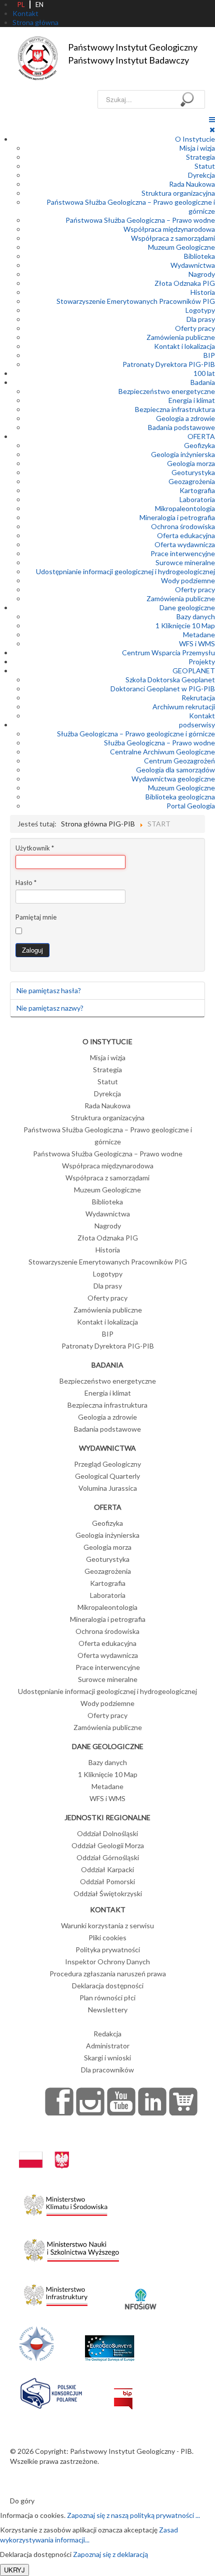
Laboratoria (197, 499)
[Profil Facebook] (59, 2101)
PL (21, 5)
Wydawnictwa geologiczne (173, 779)
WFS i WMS (197, 643)
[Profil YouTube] (121, 2101)
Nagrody (202, 274)
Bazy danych (196, 616)
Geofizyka (199, 445)
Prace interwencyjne (183, 553)
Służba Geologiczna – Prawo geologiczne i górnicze (136, 734)
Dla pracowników (107, 2070)
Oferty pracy (195, 328)
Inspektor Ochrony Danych (107, 1962)
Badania (203, 382)
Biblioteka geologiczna (180, 797)
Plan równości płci (107, 1998)
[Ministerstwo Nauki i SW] (71, 2248)
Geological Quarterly (107, 1476)
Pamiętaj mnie (36, 917)
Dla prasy (201, 319)
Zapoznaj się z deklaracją (110, 2554)
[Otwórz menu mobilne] (212, 119)
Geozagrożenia (192, 481)
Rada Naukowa (192, 184)
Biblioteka (199, 256)
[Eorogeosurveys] (109, 2342)
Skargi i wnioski (107, 2058)
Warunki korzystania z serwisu (107, 1925)
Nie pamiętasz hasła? (49, 990)
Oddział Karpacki (107, 1869)
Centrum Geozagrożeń (179, 761)
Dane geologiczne (187, 607)
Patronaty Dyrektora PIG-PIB (169, 364)
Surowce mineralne (185, 562)
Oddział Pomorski (107, 1881)
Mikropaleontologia (185, 508)
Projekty (202, 662)
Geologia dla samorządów (175, 770)
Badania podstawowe (181, 427)
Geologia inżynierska (183, 454)
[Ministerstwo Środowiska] (66, 2202)
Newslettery (108, 2010)
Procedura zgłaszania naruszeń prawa (108, 1974)
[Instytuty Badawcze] (36, 2342)
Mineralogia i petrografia (177, 517)
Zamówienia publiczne (181, 337)
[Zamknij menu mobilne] (212, 129)
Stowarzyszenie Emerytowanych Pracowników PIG (136, 301)
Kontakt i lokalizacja (184, 346)
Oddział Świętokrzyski (108, 1893)
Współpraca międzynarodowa (169, 229)
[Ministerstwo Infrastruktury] (56, 2292)
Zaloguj (32, 950)
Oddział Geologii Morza (108, 1845)
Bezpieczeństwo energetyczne (167, 391)
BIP (209, 355)
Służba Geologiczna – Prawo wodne (159, 743)
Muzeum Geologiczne (181, 247)
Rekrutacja (198, 698)
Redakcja (107, 2034)
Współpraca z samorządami (173, 238)
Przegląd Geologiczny (107, 1464)
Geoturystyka (193, 472)
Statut (205, 166)
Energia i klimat (192, 400)
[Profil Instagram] (90, 2101)
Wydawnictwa (193, 265)
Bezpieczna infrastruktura (175, 409)
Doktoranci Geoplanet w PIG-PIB (163, 689)
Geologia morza (191, 463)
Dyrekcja (201, 175)
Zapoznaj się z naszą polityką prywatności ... (133, 2515)
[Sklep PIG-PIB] (183, 2101)
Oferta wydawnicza (185, 544)
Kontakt (202, 716)
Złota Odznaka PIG (185, 283)
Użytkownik (35, 848)
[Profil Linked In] (152, 2101)
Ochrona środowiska (183, 526)
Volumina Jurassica (108, 1488)
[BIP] (123, 2391)
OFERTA (201, 436)
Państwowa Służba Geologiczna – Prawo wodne (140, 220)
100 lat (204, 373)
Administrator (108, 2046)
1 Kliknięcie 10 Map (185, 625)
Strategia (200, 157)
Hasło (26, 883)
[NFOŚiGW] (140, 2292)
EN (39, 5)
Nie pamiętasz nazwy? (50, 1008)
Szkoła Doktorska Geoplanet (170, 680)
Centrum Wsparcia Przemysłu (168, 653)
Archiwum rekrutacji (184, 707)
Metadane (199, 634)
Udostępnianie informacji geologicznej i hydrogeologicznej (125, 571)
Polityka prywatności (108, 1950)
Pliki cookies (107, 1938)
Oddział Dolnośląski (107, 1833)
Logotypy (200, 310)
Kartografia (197, 490)
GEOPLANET (194, 671)
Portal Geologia (191, 806)
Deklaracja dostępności (108, 1986)
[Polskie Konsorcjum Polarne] (51, 2391)
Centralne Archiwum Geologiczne (162, 752)
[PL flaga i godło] (44, 2150)
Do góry (22, 2501)
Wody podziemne (188, 580)
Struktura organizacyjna (178, 193)
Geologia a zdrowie (185, 418)
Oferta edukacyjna (186, 535)
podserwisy (197, 725)
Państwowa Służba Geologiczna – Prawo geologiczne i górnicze (108, 1136)
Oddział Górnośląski (108, 1857)
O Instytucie (195, 139)
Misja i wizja (197, 148)
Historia (203, 292)
